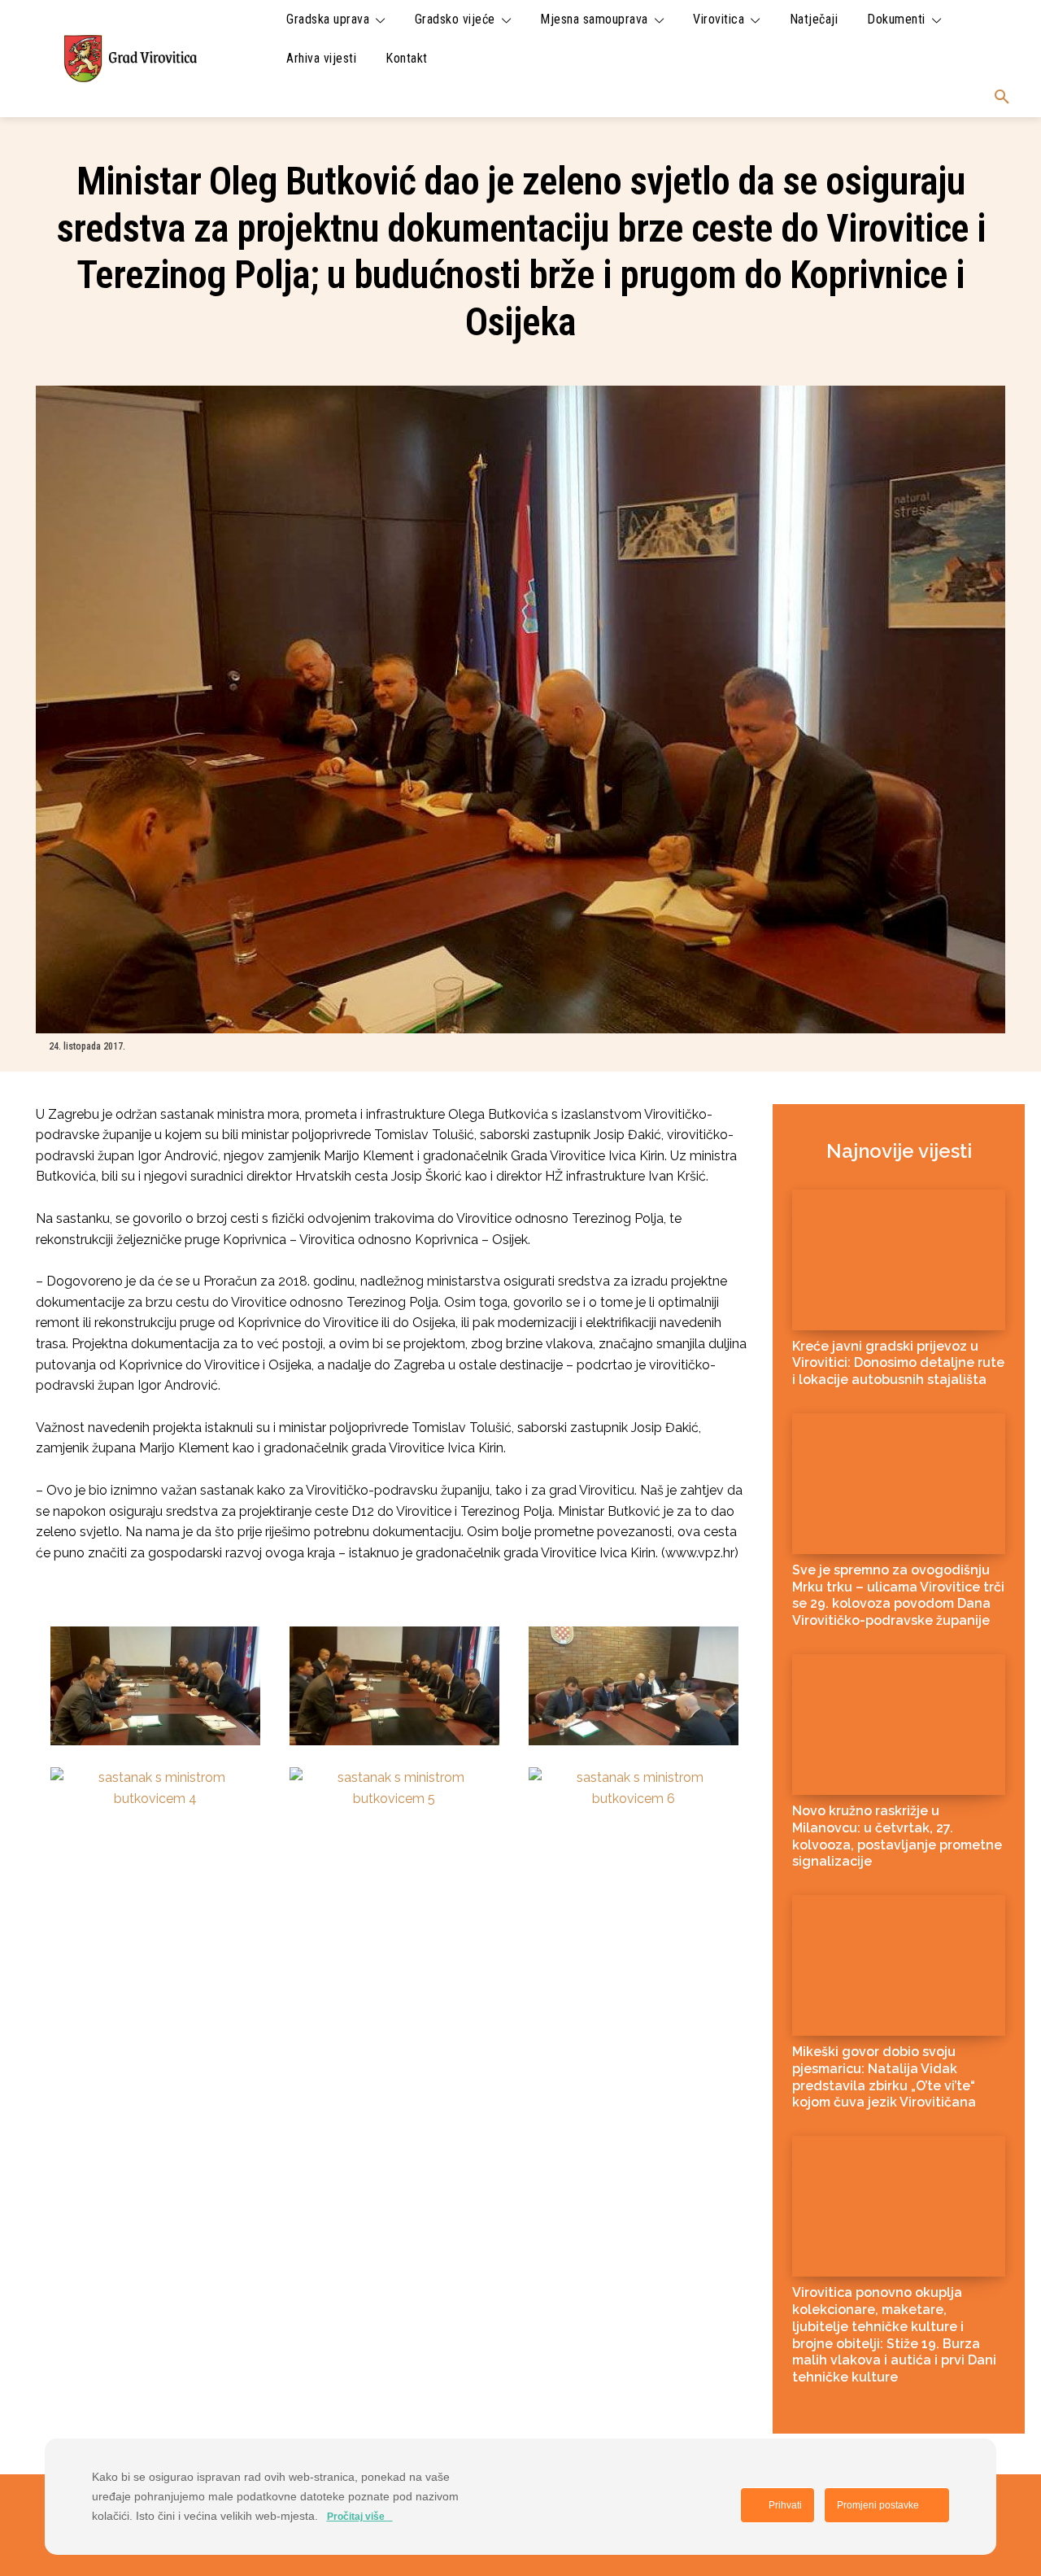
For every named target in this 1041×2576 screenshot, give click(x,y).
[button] (1002, 98)
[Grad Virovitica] (130, 58)
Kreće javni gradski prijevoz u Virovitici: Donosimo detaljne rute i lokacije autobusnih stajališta (898, 1363)
